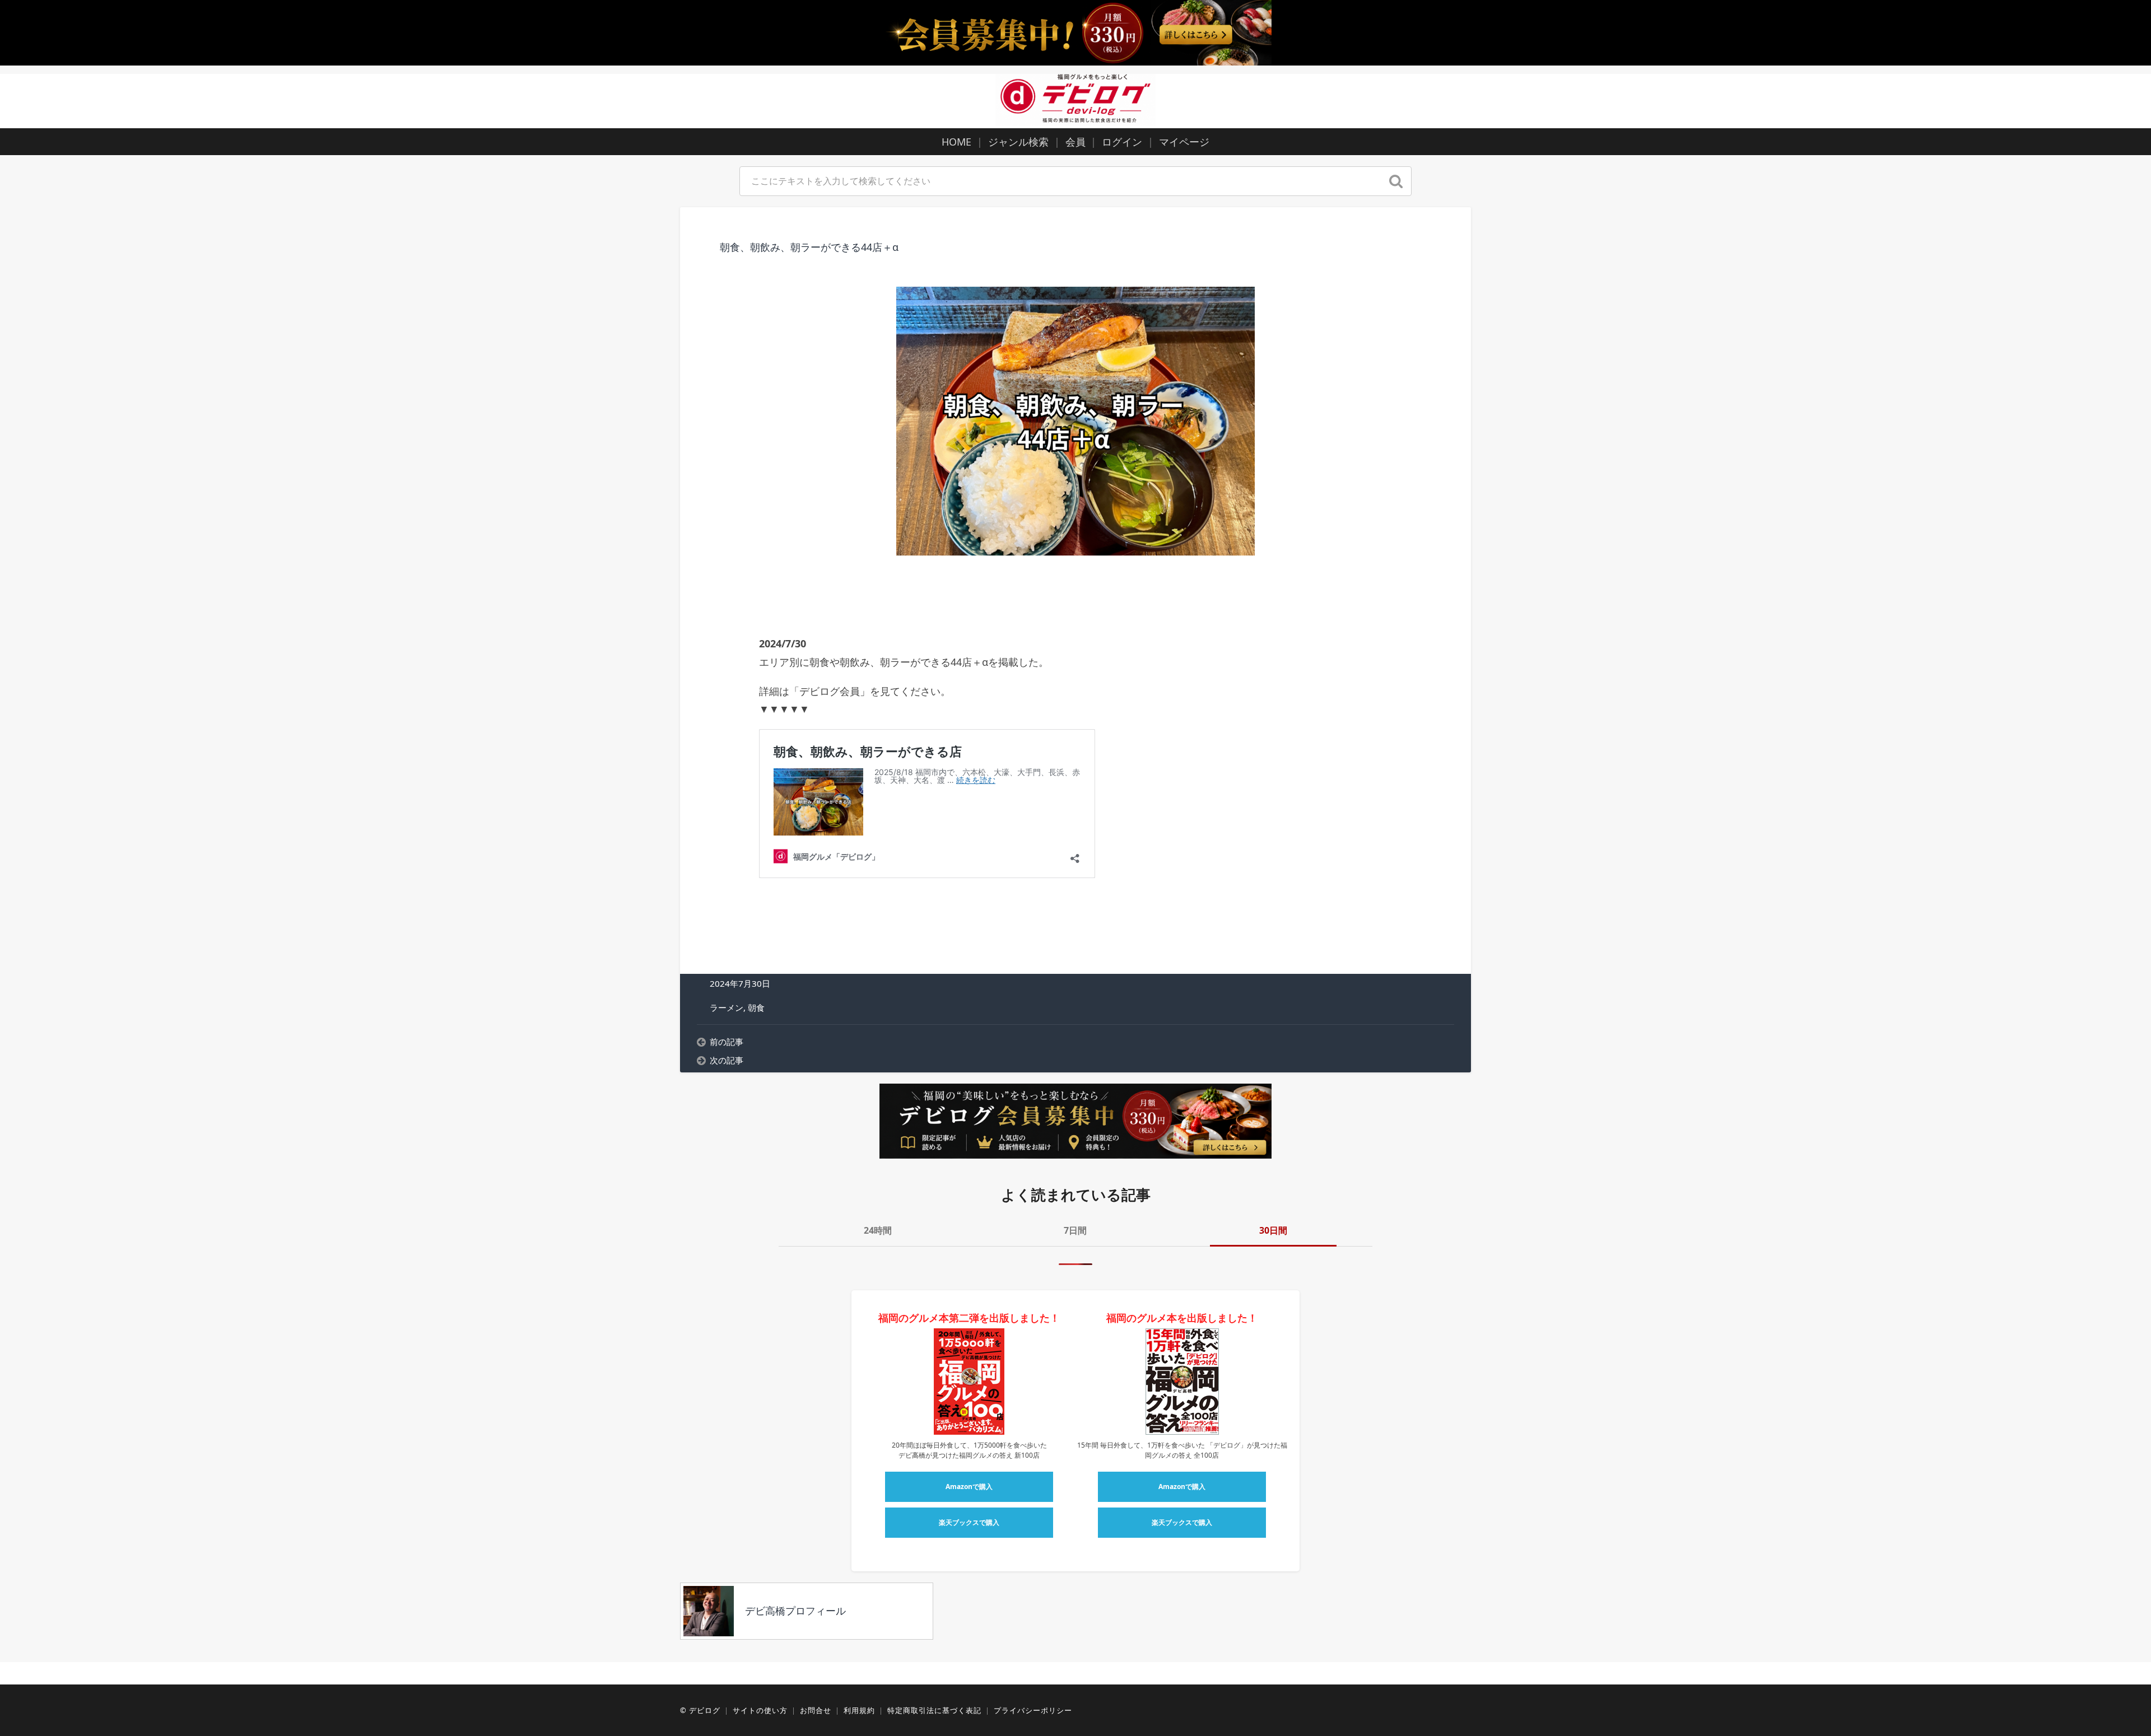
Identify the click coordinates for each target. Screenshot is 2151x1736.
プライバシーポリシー (1033, 1710)
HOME (956, 142)
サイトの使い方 (760, 1710)
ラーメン (727, 1007)
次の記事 (727, 1060)
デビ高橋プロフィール (795, 1611)
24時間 (878, 1230)
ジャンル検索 (1018, 142)
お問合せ (816, 1710)
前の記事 (727, 1042)
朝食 (756, 1007)
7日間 (1075, 1230)
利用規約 (859, 1710)
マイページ (1184, 142)
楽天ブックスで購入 (969, 1522)
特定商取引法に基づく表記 (934, 1710)
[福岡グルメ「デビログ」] (1075, 99)
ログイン (1122, 142)
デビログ (705, 1710)
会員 (1075, 142)
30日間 (1273, 1230)
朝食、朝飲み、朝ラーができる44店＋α (809, 247)
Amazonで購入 (969, 1487)
